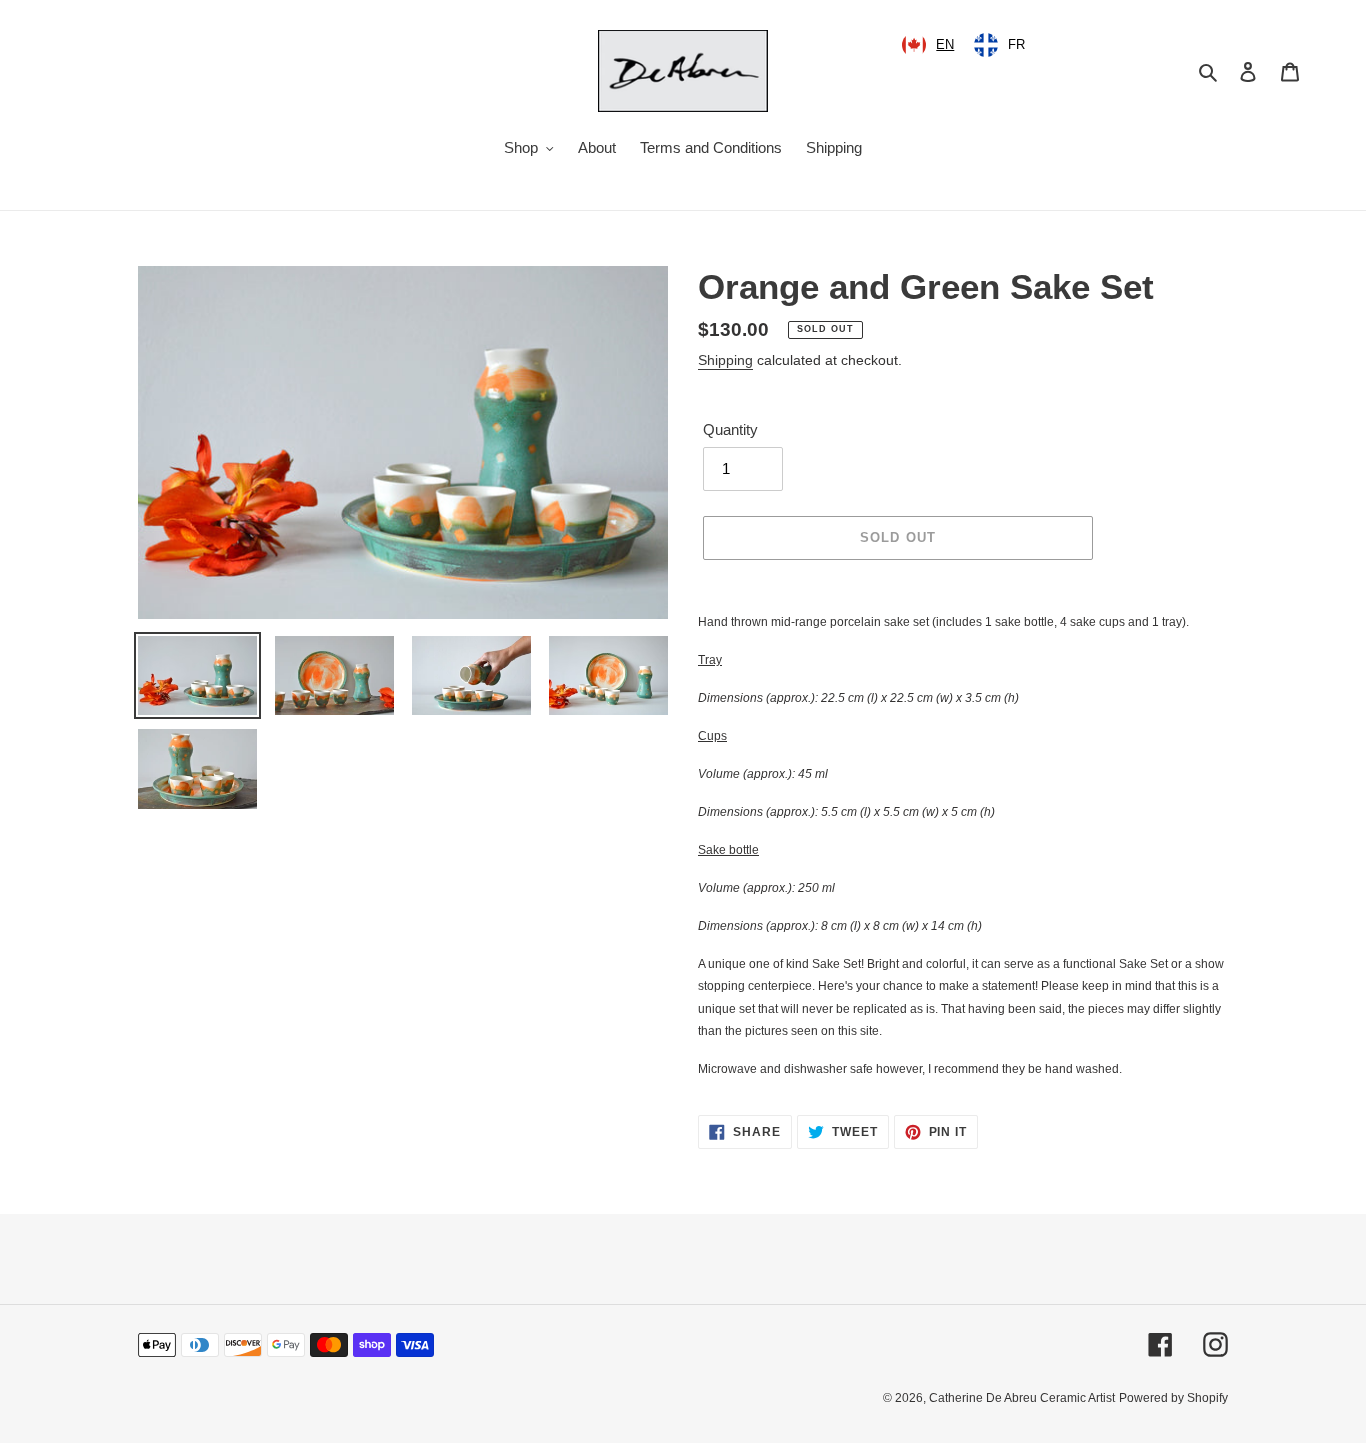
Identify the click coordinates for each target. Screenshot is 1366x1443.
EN (945, 44)
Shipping (725, 360)
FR (1016, 44)
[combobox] (928, 45)
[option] (999, 45)
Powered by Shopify (1173, 1398)
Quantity (730, 429)
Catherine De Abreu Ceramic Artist (1022, 1398)
